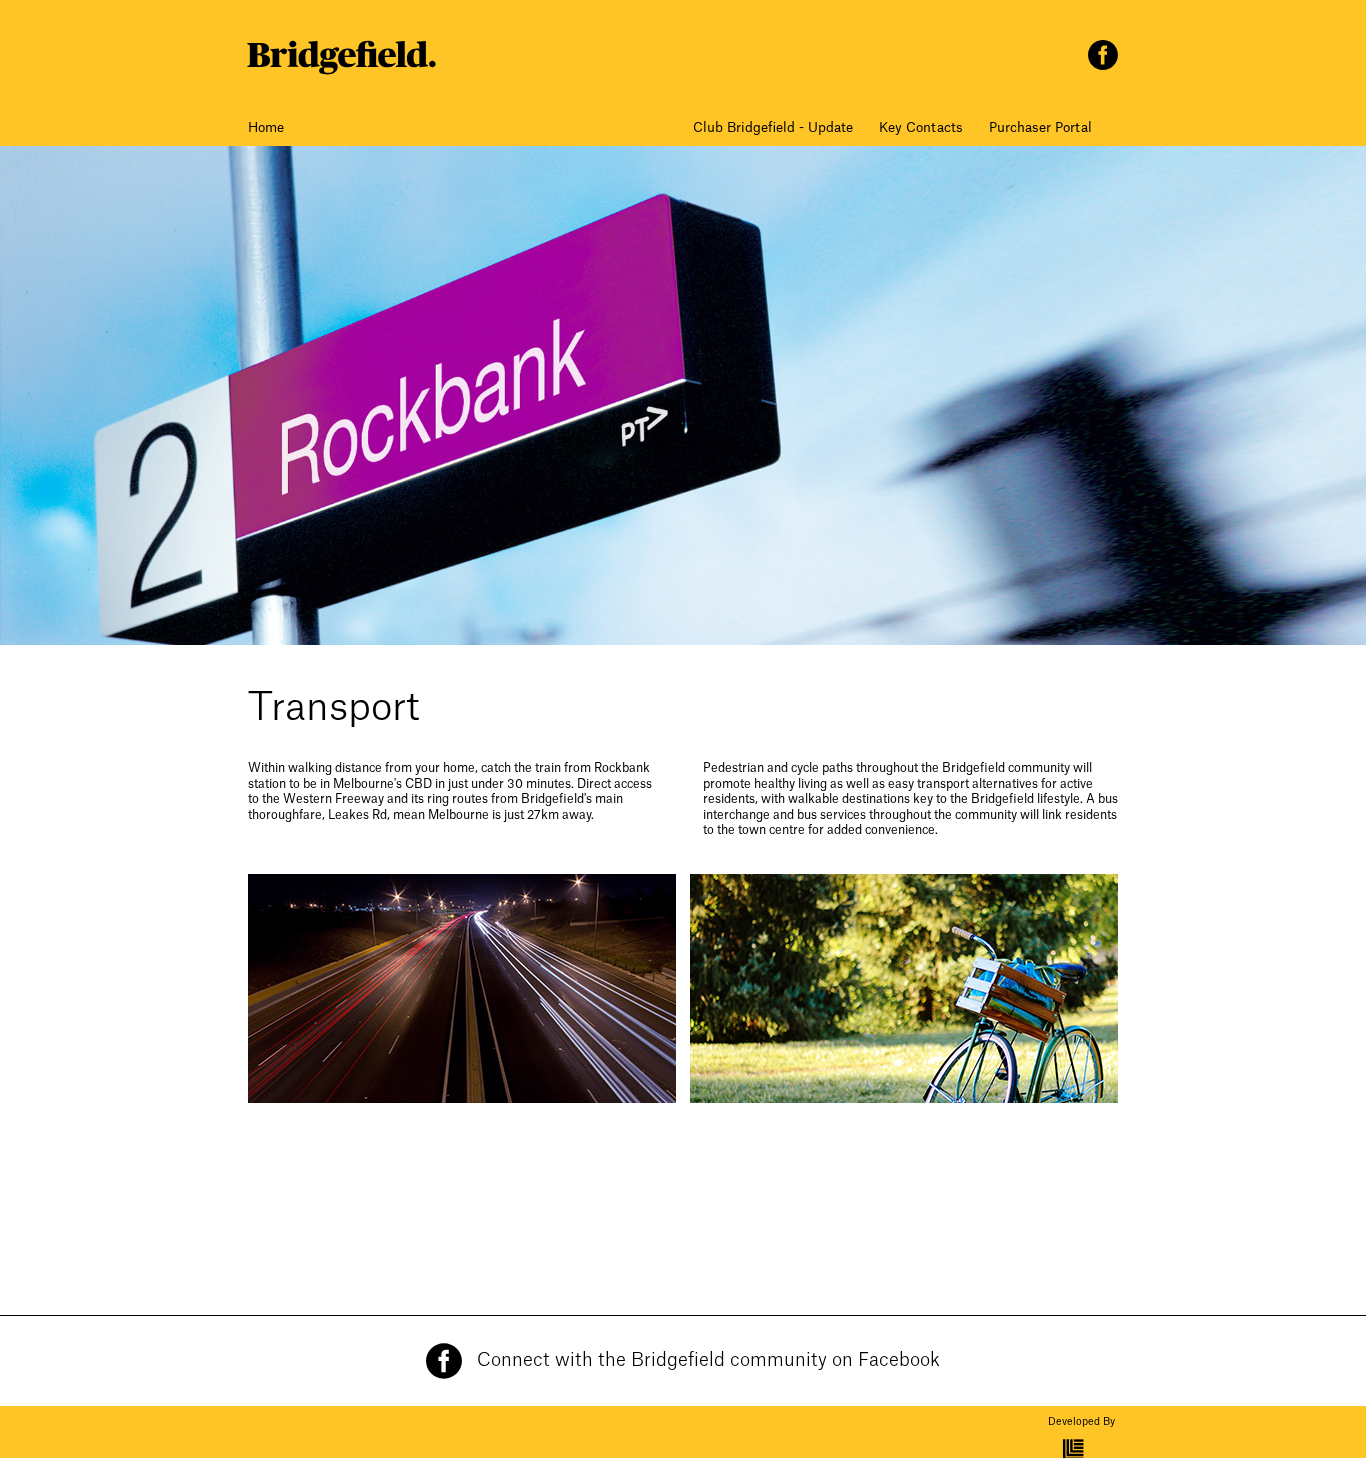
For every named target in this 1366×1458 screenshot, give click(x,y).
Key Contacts (921, 127)
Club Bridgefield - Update (773, 127)
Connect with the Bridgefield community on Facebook (708, 1360)
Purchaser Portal (1040, 127)
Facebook (1103, 55)
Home (266, 127)
